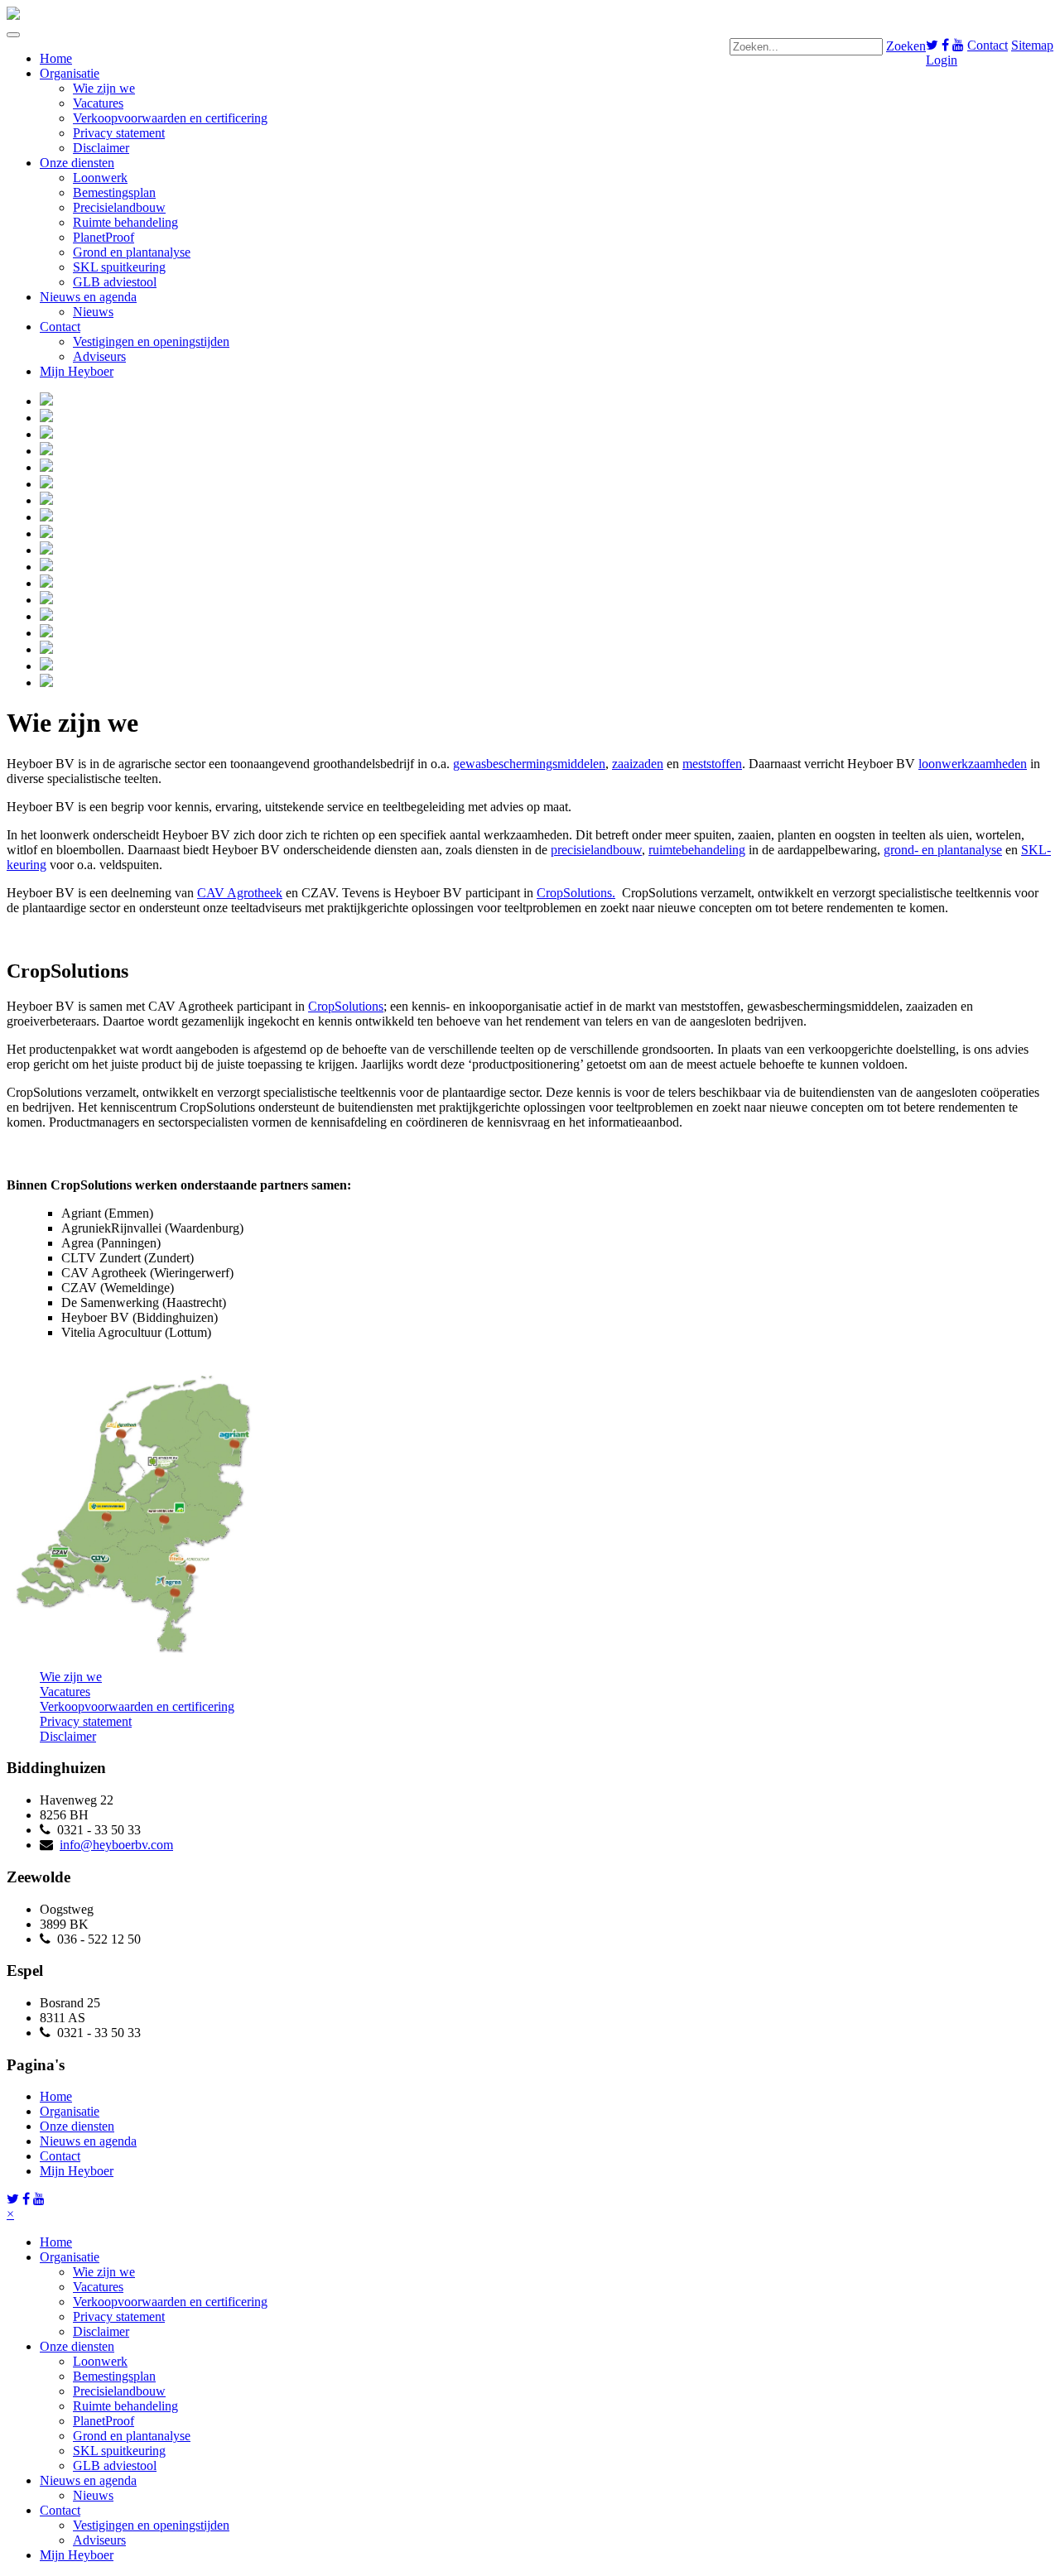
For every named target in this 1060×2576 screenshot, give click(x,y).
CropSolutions (346, 1006)
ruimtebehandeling (697, 850)
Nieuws (93, 312)
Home (56, 58)
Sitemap (1032, 45)
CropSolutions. (576, 893)
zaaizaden (638, 764)
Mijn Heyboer (77, 371)
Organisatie (70, 73)
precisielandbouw (596, 850)
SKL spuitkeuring (119, 267)
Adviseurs (99, 356)
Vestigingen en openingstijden (151, 341)
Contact (988, 45)
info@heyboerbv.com (116, 1845)
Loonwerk (100, 178)
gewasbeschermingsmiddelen (529, 764)
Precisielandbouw (119, 207)
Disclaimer (101, 148)
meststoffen (712, 764)
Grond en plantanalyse (132, 252)
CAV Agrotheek (240, 893)
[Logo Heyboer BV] (13, 15)
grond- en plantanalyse (943, 850)
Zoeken (906, 46)
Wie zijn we (104, 88)
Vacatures (98, 103)
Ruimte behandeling (125, 222)
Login (942, 60)
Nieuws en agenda (88, 297)
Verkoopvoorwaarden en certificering (170, 118)
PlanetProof (104, 237)
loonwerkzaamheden (973, 764)
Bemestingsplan (114, 192)
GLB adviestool (115, 282)
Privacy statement (119, 133)
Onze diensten (77, 163)
